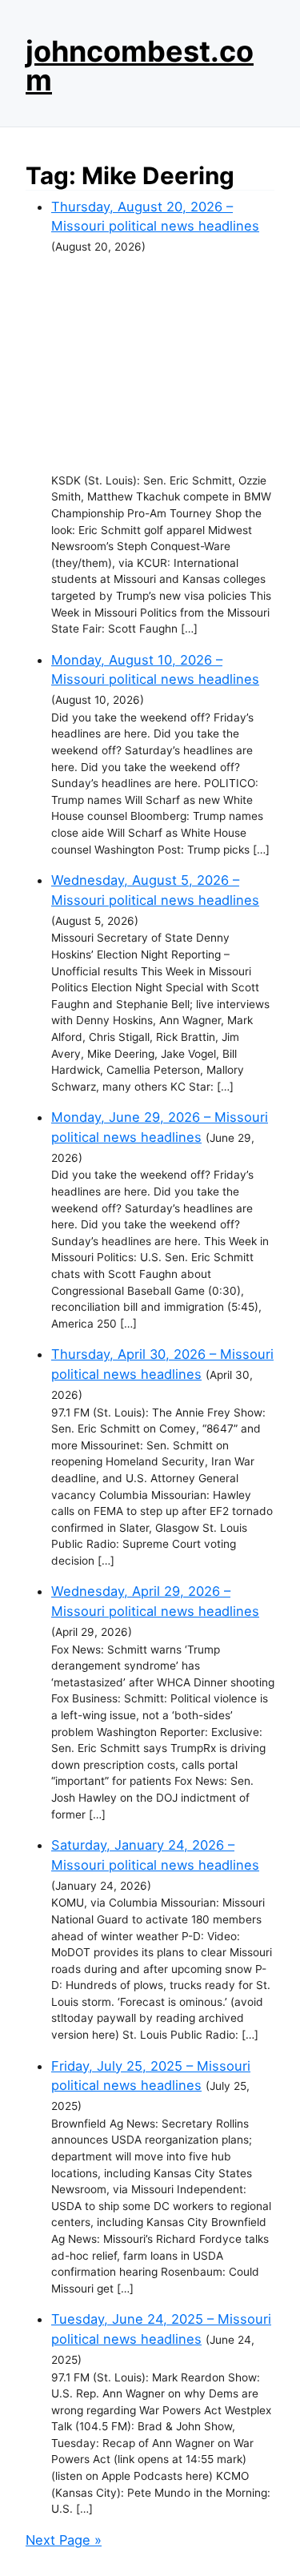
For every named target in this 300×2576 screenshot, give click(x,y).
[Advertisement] (163, 364)
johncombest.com (140, 66)
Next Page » (64, 2540)
